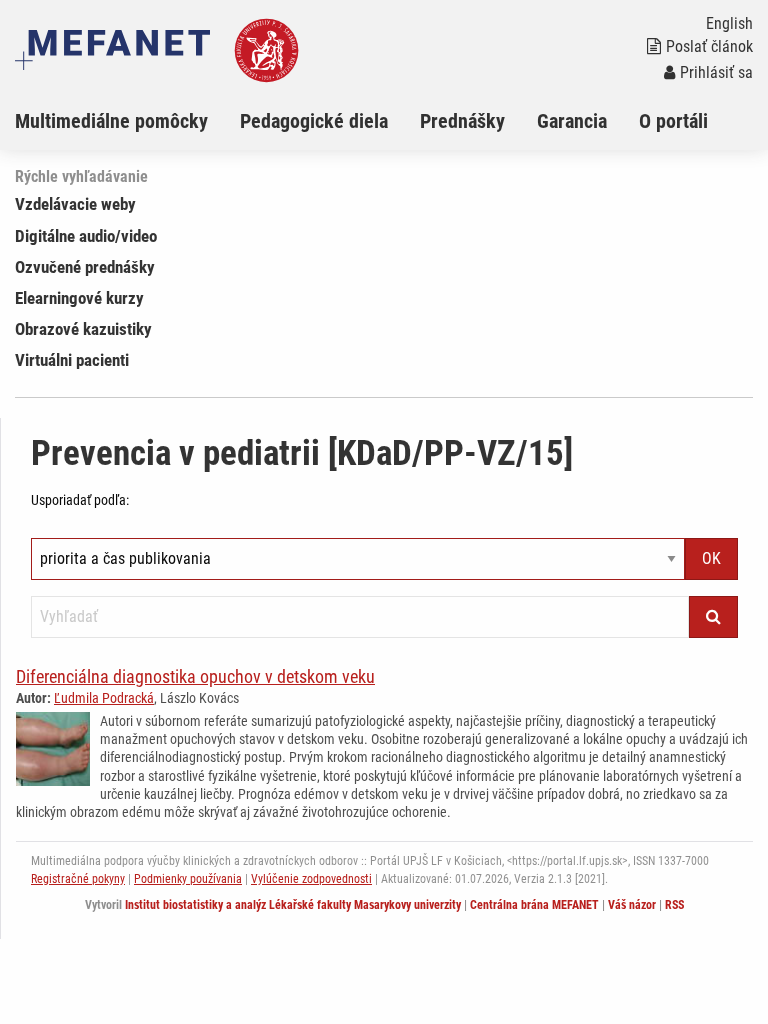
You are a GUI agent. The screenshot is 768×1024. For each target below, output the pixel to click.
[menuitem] (127, 121)
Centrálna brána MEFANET (534, 905)
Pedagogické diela (314, 121)
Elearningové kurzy (79, 298)
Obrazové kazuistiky (83, 329)
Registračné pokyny (78, 879)
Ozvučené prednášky (85, 267)
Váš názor (632, 905)
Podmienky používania (188, 879)
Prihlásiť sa (716, 72)
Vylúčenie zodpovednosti (311, 879)
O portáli (673, 121)
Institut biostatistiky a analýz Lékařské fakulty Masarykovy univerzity (293, 905)
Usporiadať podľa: (80, 500)
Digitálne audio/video (86, 236)
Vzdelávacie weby (75, 204)
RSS (674, 905)
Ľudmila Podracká (104, 698)
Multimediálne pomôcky (111, 121)
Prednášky (462, 121)
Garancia (572, 121)
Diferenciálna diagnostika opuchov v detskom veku (195, 676)
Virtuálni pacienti (72, 360)
